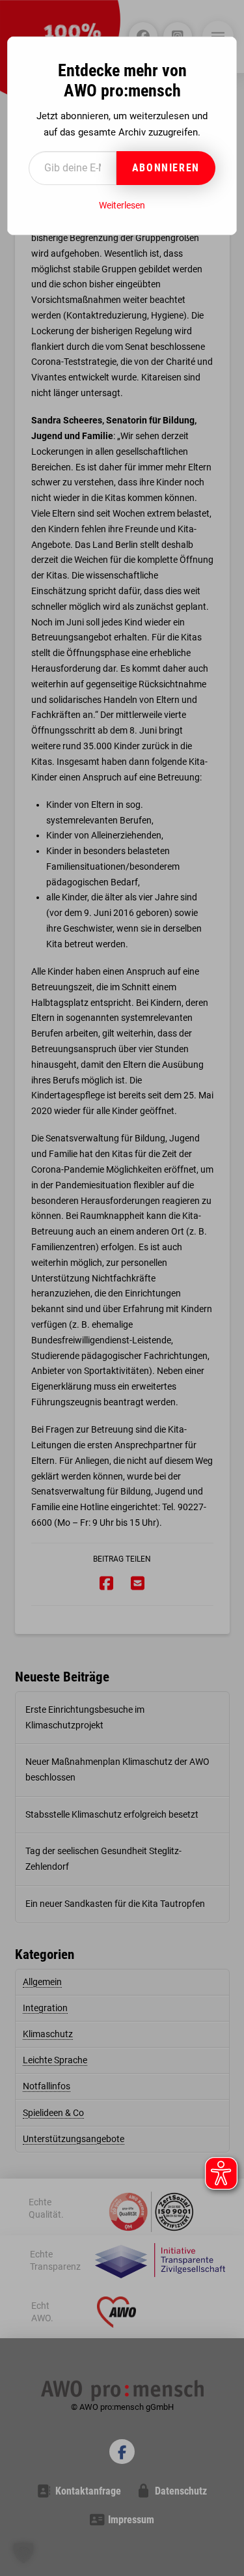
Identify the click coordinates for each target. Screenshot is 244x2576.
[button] (23, 2553)
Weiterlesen (122, 205)
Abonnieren (166, 168)
